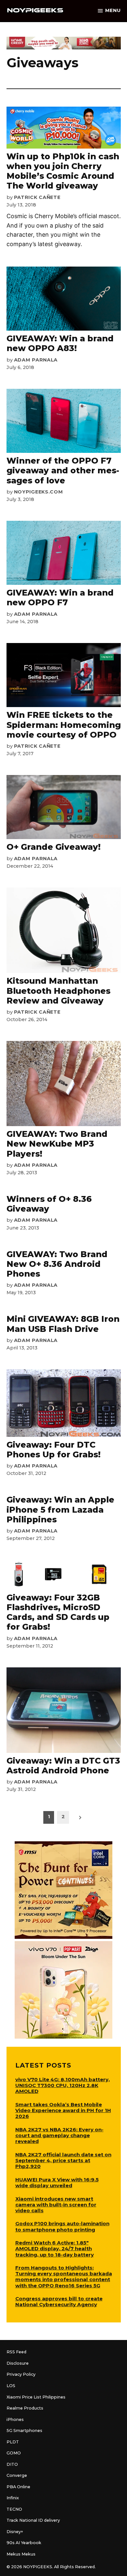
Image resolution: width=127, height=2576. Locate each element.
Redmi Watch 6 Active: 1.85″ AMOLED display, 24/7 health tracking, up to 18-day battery (55, 2248)
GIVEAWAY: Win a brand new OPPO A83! (60, 343)
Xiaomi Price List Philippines (36, 2397)
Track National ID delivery (33, 2520)
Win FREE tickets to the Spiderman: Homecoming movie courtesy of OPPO (64, 725)
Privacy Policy (21, 2374)
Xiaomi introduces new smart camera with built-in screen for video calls (56, 2205)
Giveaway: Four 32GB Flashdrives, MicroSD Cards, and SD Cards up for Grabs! (58, 1612)
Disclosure (18, 2363)
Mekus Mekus (21, 2554)
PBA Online (18, 2487)
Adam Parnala (36, 360)
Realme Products (25, 2408)
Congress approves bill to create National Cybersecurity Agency (59, 2301)
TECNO (14, 2509)
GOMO (14, 2453)
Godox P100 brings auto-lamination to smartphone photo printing (62, 2226)
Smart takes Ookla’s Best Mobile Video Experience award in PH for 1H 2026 (63, 2110)
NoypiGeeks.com (39, 492)
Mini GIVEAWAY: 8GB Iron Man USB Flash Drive (63, 1324)
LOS (11, 2386)
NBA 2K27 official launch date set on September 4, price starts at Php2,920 (63, 2160)
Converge (17, 2475)
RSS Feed (16, 2352)
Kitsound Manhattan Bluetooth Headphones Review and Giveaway (58, 991)
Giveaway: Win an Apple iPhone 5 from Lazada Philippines (60, 1509)
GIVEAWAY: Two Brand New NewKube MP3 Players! (57, 1144)
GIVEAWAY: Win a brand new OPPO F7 (60, 598)
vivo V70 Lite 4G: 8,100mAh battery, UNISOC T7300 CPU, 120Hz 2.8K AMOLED (63, 2085)
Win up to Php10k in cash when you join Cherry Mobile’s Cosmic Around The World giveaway (63, 171)
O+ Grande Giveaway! (54, 847)
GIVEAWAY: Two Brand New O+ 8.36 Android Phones (57, 1264)
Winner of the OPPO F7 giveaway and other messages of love (63, 470)
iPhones (15, 2419)
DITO (12, 2464)
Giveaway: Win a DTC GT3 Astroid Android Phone (63, 1766)
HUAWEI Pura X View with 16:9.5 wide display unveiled (57, 2182)
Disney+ (15, 2532)
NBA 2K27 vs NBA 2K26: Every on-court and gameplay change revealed (59, 2135)
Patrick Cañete (37, 197)
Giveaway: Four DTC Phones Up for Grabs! (54, 1450)
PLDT (13, 2442)
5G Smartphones (24, 2431)
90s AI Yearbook (24, 2543)
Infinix (13, 2498)
